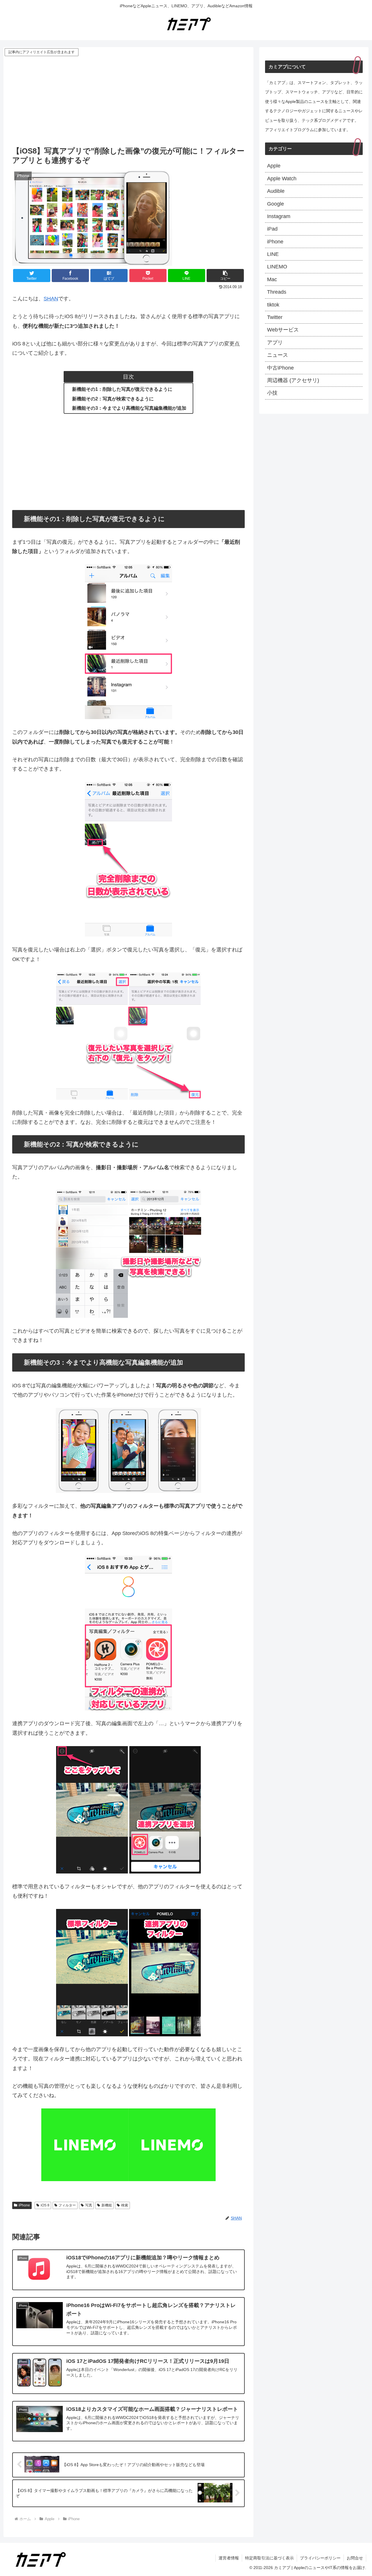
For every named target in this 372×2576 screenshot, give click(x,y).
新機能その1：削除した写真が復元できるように (122, 389)
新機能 (107, 2205)
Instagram (279, 216)
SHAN (51, 299)
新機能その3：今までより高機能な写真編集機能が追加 (129, 408)
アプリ (275, 343)
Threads (277, 292)
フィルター (67, 2205)
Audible (276, 191)
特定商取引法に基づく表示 (269, 2558)
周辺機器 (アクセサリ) (293, 380)
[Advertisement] (128, 101)
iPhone (24, 2205)
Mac (272, 279)
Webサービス (283, 330)
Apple (274, 166)
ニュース (278, 355)
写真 (89, 2205)
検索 (125, 2205)
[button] (225, 276)
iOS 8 (45, 2205)
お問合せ (355, 2558)
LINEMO (277, 267)
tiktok (273, 305)
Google (276, 204)
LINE (273, 254)
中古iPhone (280, 368)
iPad (272, 229)
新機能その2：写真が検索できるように (113, 399)
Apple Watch (282, 179)
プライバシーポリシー (320, 2558)
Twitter (275, 317)
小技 (272, 393)
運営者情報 (229, 2558)
